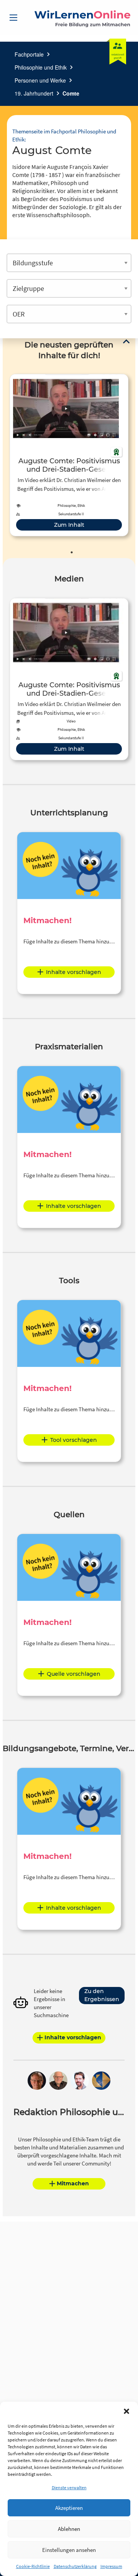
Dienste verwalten (69, 2488)
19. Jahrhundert (34, 93)
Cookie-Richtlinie (33, 2566)
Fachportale (29, 54)
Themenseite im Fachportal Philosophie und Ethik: (64, 135)
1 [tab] (72, 552)
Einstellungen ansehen (69, 2550)
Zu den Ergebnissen (102, 1995)
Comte (71, 93)
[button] (127, 2411)
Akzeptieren (69, 2508)
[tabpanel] (69, 455)
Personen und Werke (40, 80)
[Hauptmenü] (13, 18)
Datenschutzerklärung (75, 2566)
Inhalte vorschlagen (74, 972)
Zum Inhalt (69, 525)
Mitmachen (73, 2183)
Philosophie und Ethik (41, 67)
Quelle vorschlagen (74, 1674)
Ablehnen (69, 2529)
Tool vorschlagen (74, 1440)
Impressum (111, 2566)
